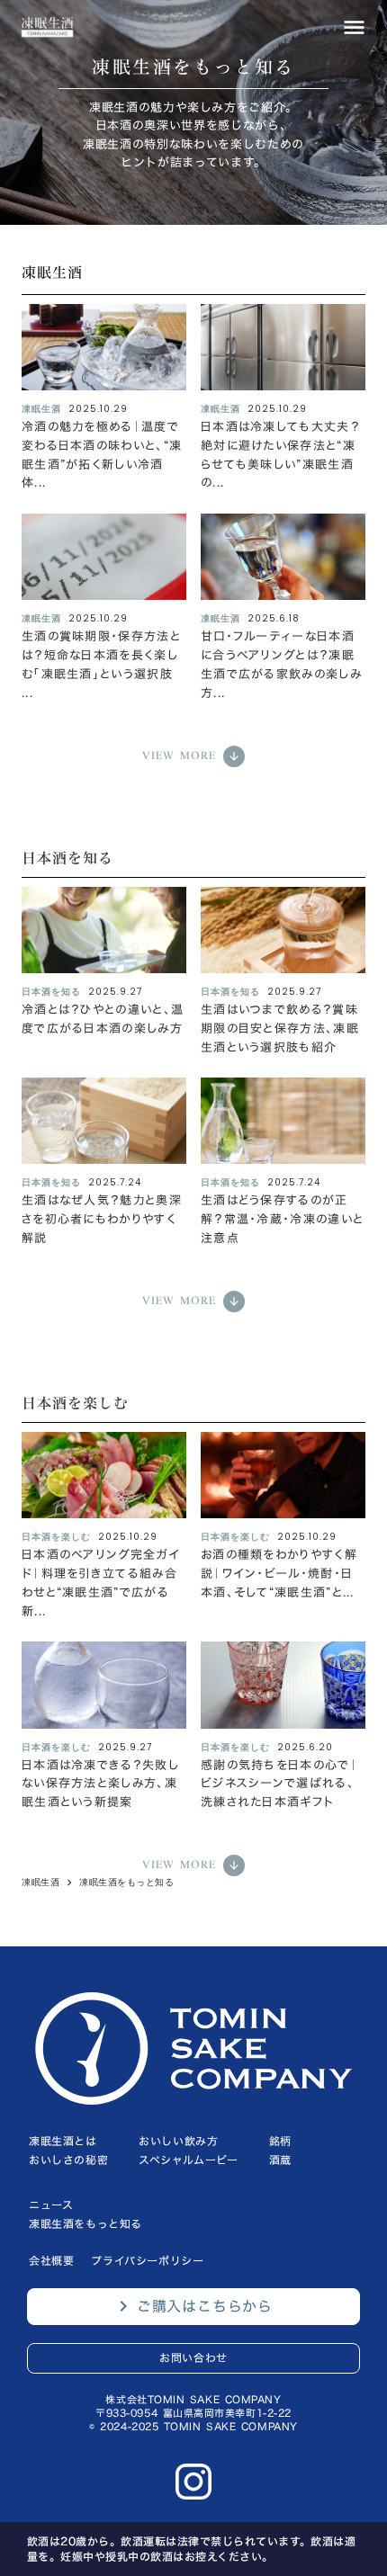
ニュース (51, 2205)
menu (354, 27)
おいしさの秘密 (68, 2160)
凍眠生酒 (40, 1883)
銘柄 (280, 2141)
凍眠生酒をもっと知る (126, 1883)
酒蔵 (280, 2160)
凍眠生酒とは (63, 2141)
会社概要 (51, 2260)
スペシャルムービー (188, 2160)
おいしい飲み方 (178, 2141)
